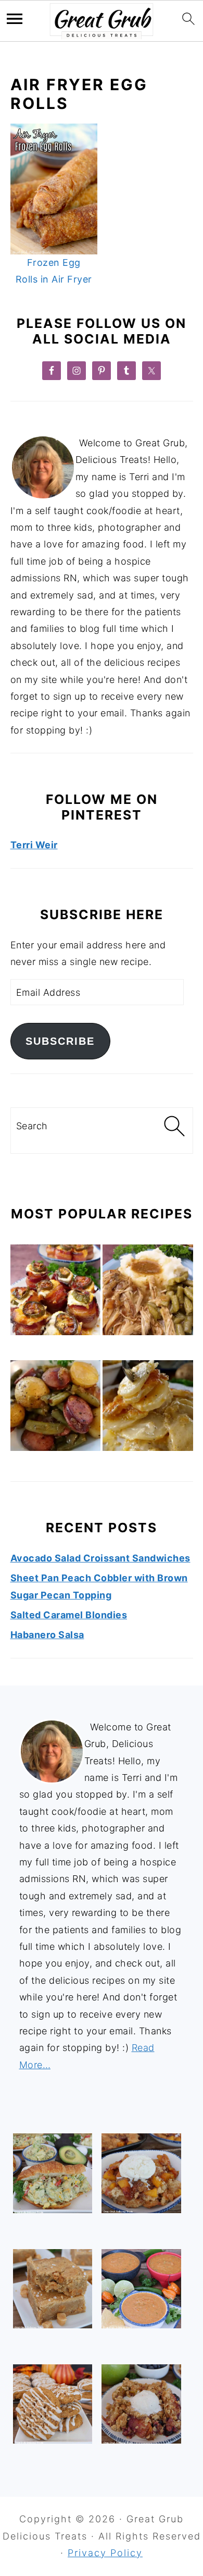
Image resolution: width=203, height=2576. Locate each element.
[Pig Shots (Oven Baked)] (56, 1292)
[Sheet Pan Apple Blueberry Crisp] (141, 2404)
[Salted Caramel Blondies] (53, 2289)
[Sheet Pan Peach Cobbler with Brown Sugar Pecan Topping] (141, 2173)
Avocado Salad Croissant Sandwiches (100, 1558)
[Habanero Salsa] (141, 2289)
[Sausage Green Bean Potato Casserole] (56, 1408)
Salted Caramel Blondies (69, 1615)
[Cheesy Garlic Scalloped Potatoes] (148, 1408)
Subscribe (60, 1041)
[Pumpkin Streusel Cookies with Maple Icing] (53, 2404)
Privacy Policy (105, 2553)
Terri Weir (34, 845)
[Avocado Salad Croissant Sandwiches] (53, 2173)
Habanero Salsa (47, 1635)
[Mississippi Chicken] (148, 1292)
